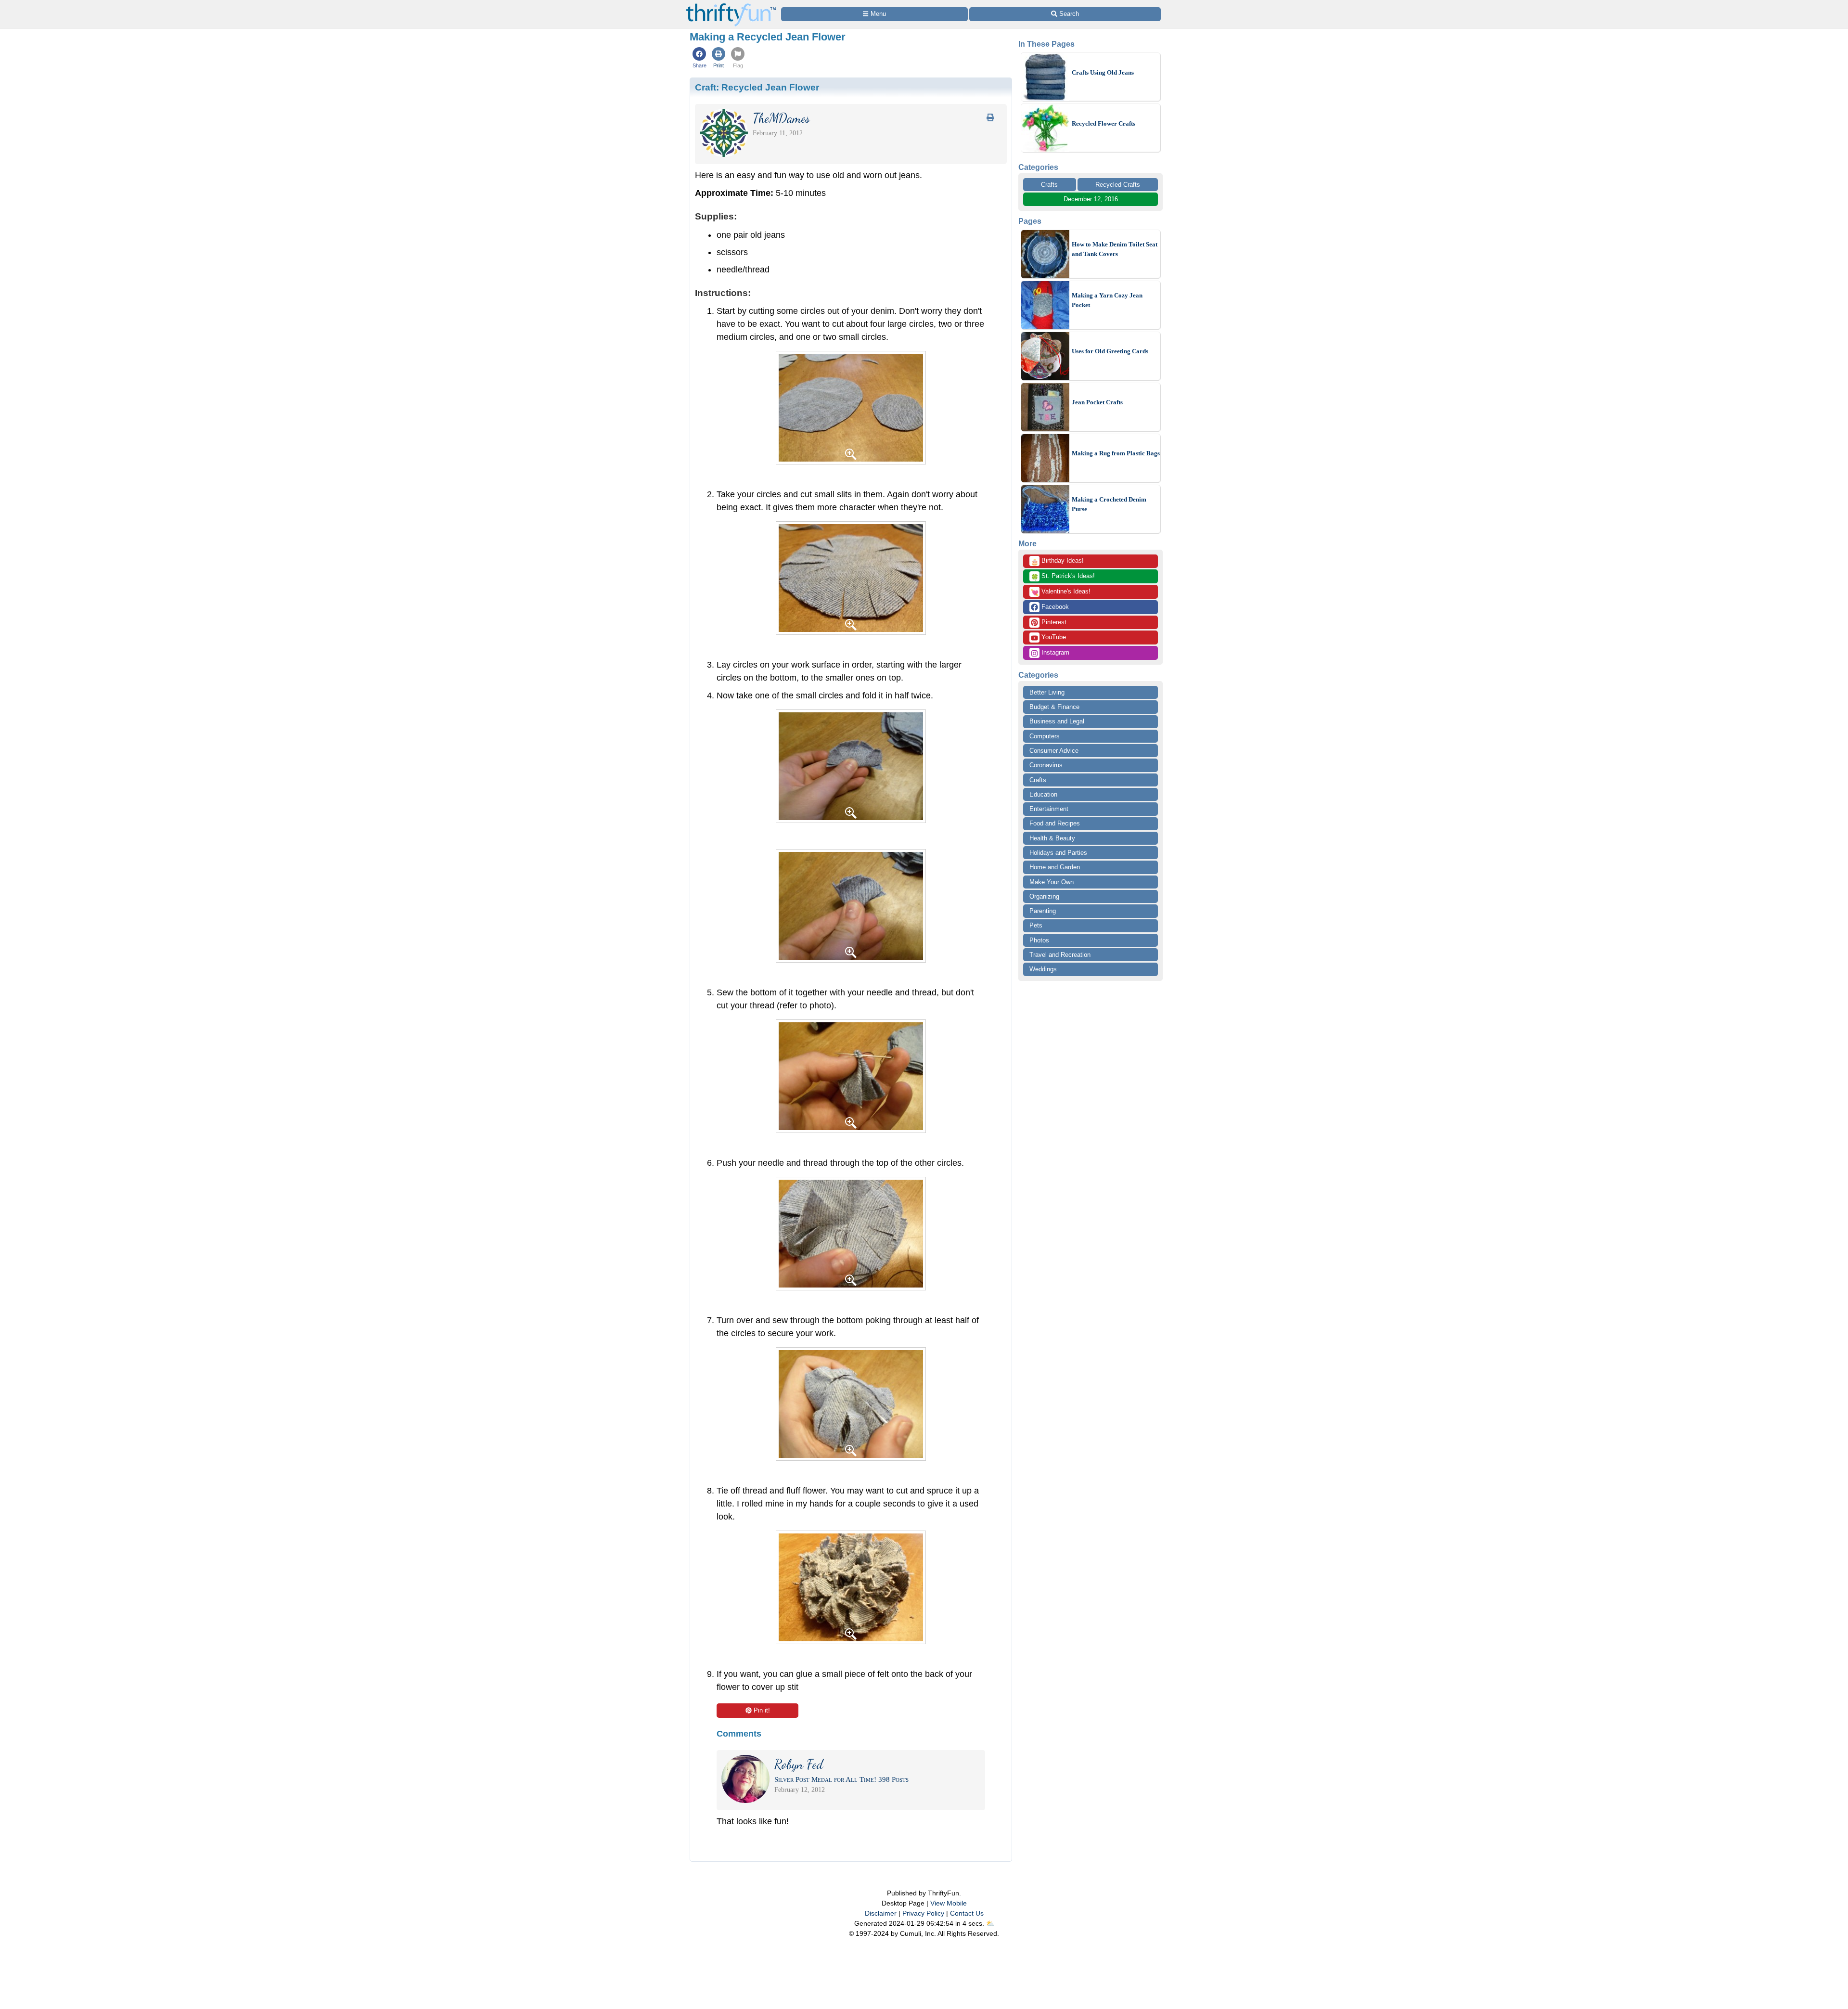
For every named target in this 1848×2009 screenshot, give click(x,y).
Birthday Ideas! (1057, 561)
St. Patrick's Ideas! (1063, 577)
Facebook (1054, 607)
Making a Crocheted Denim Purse (1109, 504)
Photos (1039, 940)
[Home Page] (731, 6)
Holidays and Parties (1058, 853)
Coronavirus (1046, 765)
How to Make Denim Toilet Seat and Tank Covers (1115, 249)
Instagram (1054, 652)
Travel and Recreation (1060, 955)
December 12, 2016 (1091, 199)
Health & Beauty (1052, 838)
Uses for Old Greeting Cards (1110, 351)
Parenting (1043, 911)
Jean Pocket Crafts (1097, 402)
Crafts (1049, 185)
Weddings (1043, 969)
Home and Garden (1055, 867)
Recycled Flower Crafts (1104, 123)
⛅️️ (990, 1923)
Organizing (1044, 896)
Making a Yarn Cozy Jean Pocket (1107, 300)
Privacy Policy (923, 1913)
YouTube (1053, 637)
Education (1043, 794)
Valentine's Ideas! (1061, 592)
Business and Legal (1057, 721)
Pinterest (1053, 622)
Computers (1045, 736)
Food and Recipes (1055, 823)
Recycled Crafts (1118, 185)
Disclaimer (881, 1913)
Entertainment (1049, 809)
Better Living (1047, 692)
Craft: (757, 87)
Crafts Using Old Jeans (1103, 72)
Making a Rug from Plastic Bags (1116, 453)
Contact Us (967, 1913)
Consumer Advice (1054, 751)
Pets (1036, 925)
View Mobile (949, 1903)
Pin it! (762, 1710)
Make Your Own (1052, 882)
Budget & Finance (1054, 707)
